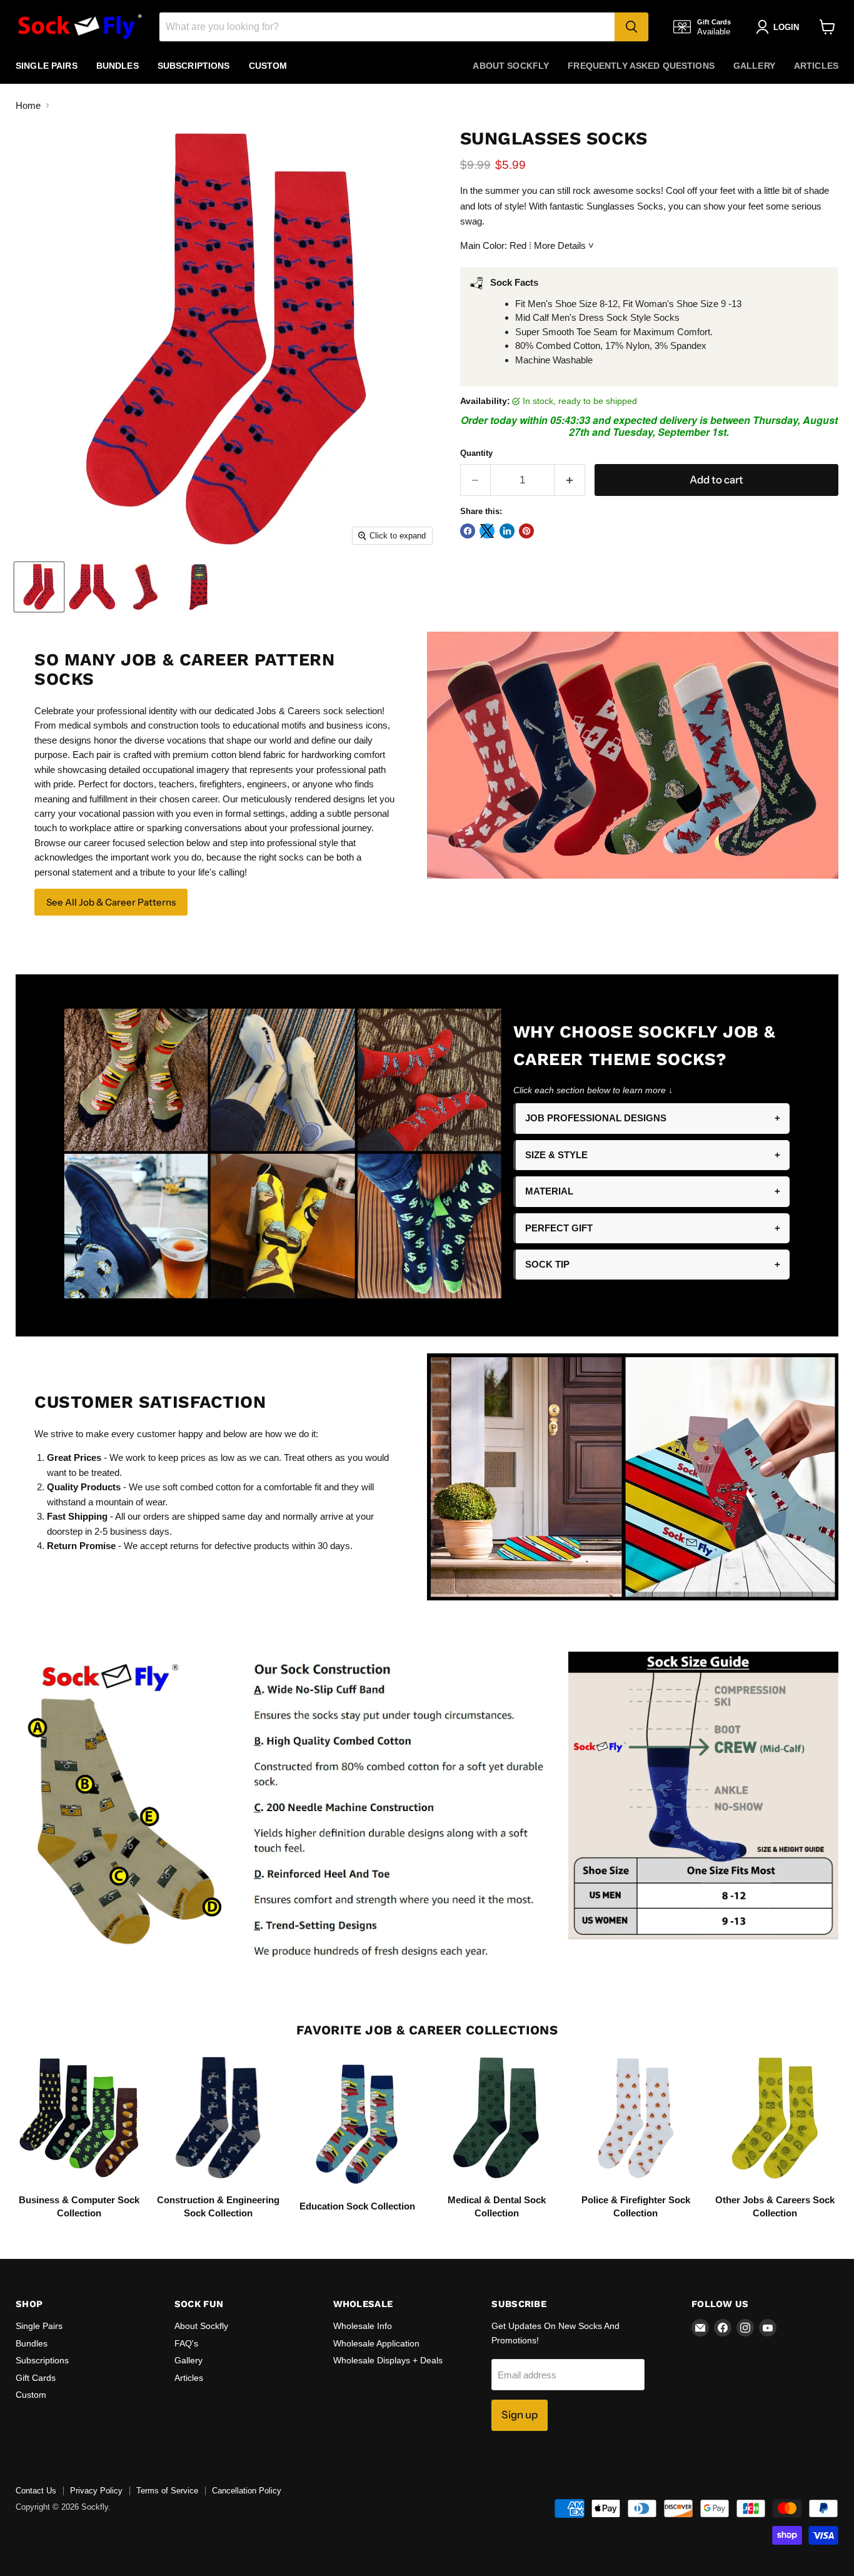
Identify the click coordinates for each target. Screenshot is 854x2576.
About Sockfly (511, 66)
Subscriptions (194, 66)
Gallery (754, 66)
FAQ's (186, 2343)
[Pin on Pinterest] (526, 531)
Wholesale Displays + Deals (388, 2360)
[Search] (631, 27)
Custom (268, 66)
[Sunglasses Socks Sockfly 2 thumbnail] (92, 587)
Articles (816, 66)
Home (28, 105)
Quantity (476, 453)
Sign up (520, 2415)
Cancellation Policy (247, 2491)
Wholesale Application (376, 2343)
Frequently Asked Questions (641, 66)
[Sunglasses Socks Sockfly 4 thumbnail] (198, 587)
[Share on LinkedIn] (507, 531)
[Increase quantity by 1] (570, 480)
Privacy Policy (96, 2491)
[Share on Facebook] (468, 531)
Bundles (118, 66)
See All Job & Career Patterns (111, 902)
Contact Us (36, 2491)
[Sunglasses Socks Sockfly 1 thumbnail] (39, 587)
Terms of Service (167, 2491)
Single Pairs (47, 66)
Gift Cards (36, 2378)
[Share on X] (487, 531)
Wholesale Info (363, 2326)
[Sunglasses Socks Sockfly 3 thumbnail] (145, 587)
